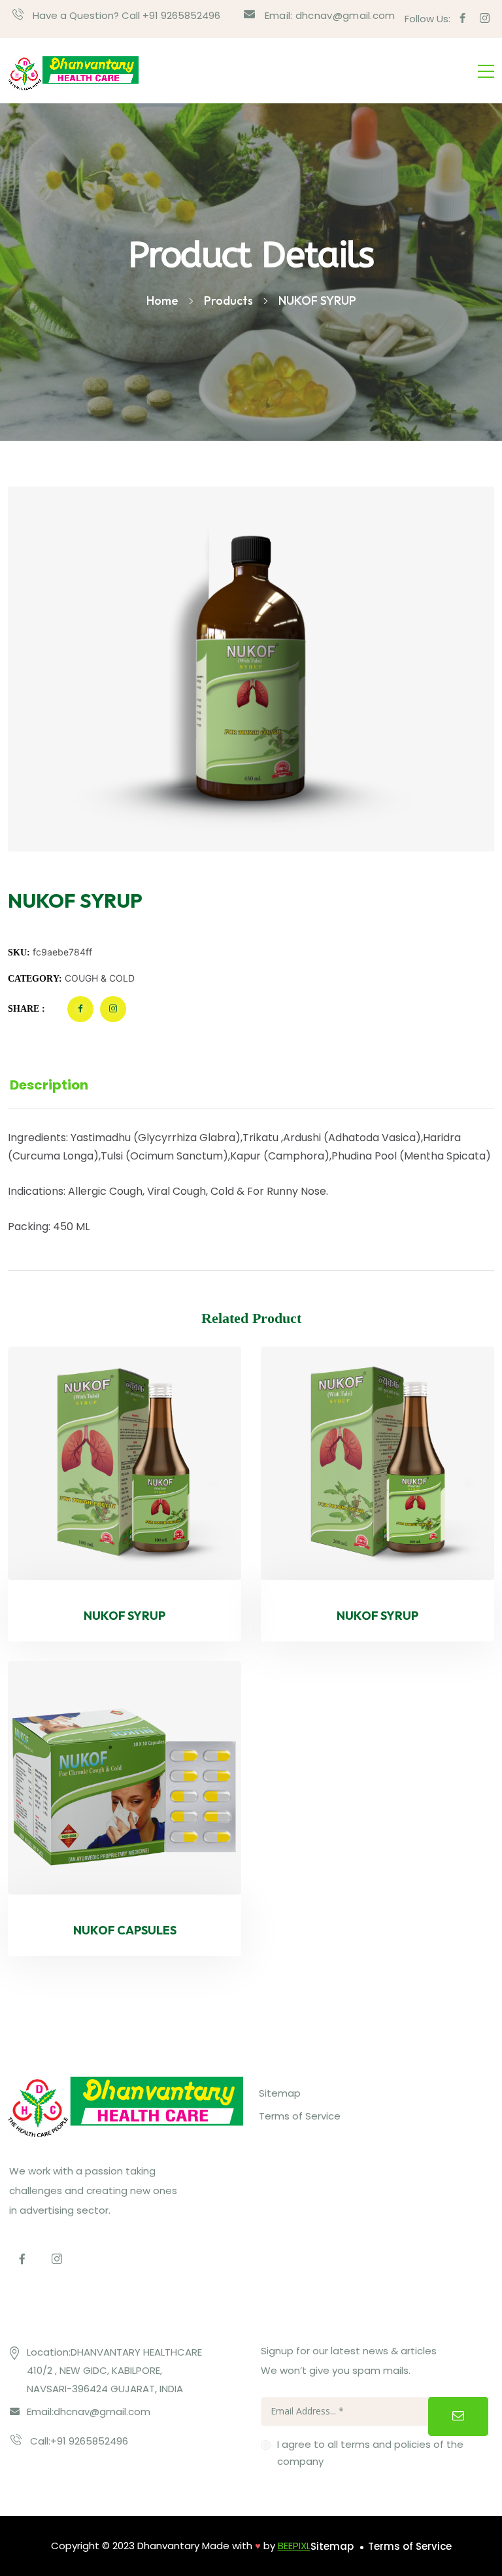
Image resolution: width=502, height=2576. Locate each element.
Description (49, 1085)
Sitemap (280, 2093)
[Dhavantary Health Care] (73, 71)
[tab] (65, 1085)
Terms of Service (300, 2116)
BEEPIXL (294, 2546)
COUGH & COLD (100, 978)
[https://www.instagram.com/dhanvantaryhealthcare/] (57, 2258)
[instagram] (485, 19)
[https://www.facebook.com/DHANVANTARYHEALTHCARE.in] (22, 2258)
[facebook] (462, 19)
